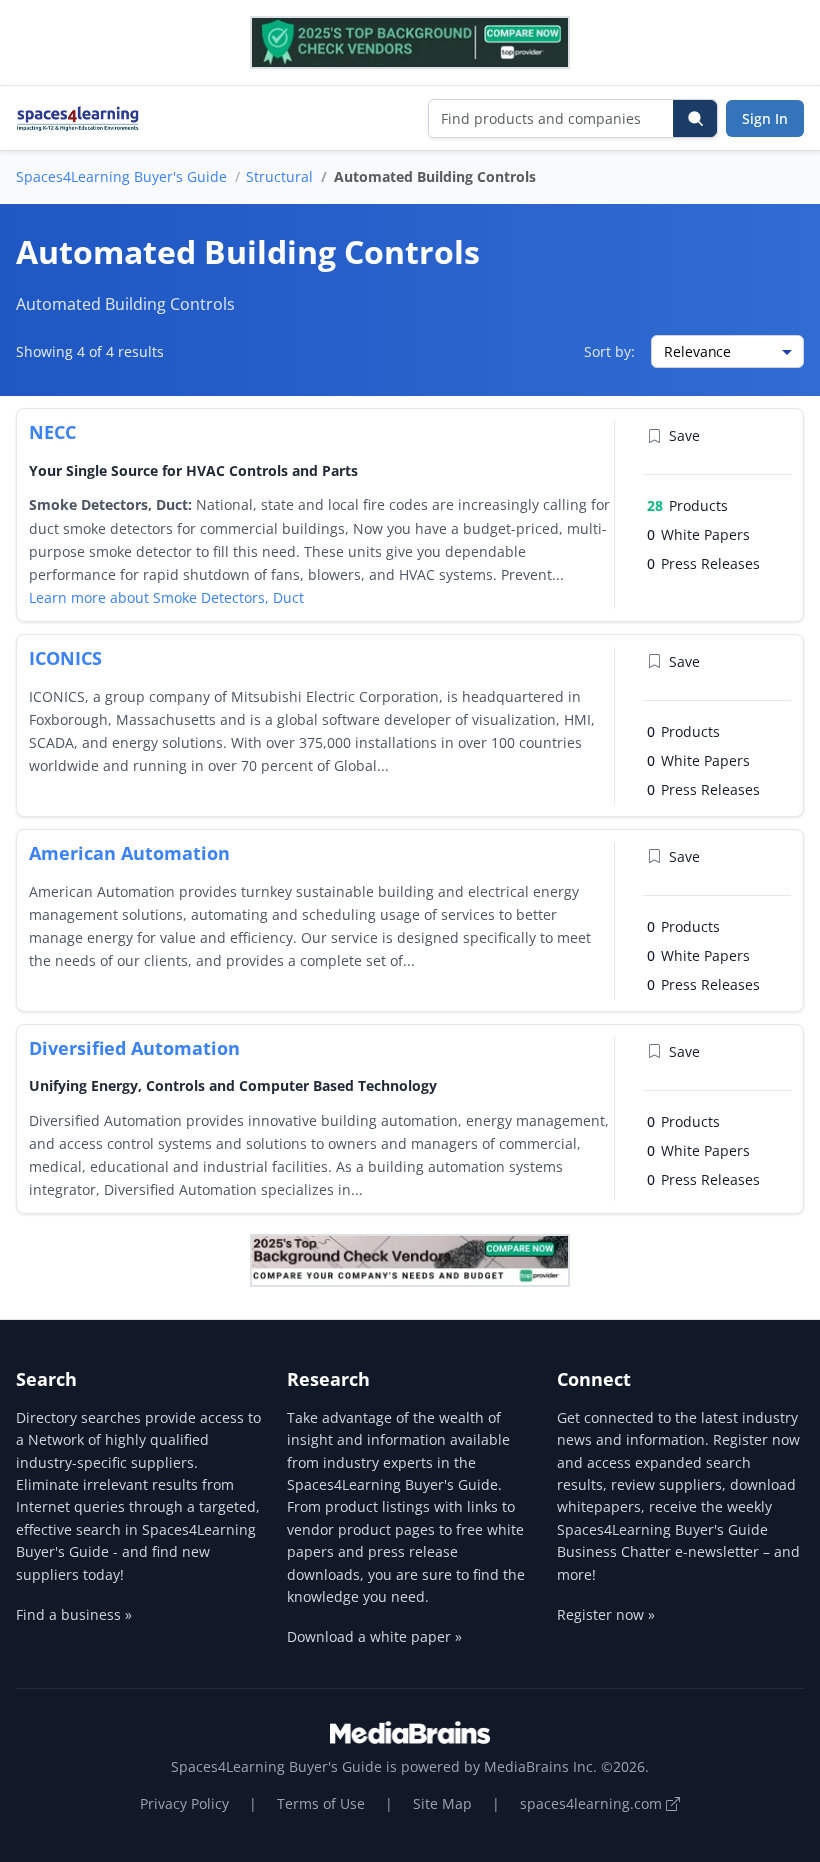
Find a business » (74, 1614)
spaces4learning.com (593, 1803)
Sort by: (609, 351)
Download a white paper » (374, 1636)
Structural (279, 176)
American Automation (129, 853)
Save (684, 435)
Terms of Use (321, 1803)
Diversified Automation (134, 1048)
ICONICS (65, 658)
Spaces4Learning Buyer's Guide (121, 176)
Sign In (765, 118)
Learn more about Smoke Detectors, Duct (166, 597)
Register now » (606, 1614)
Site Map (442, 1803)
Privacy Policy (184, 1803)
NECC (52, 432)
